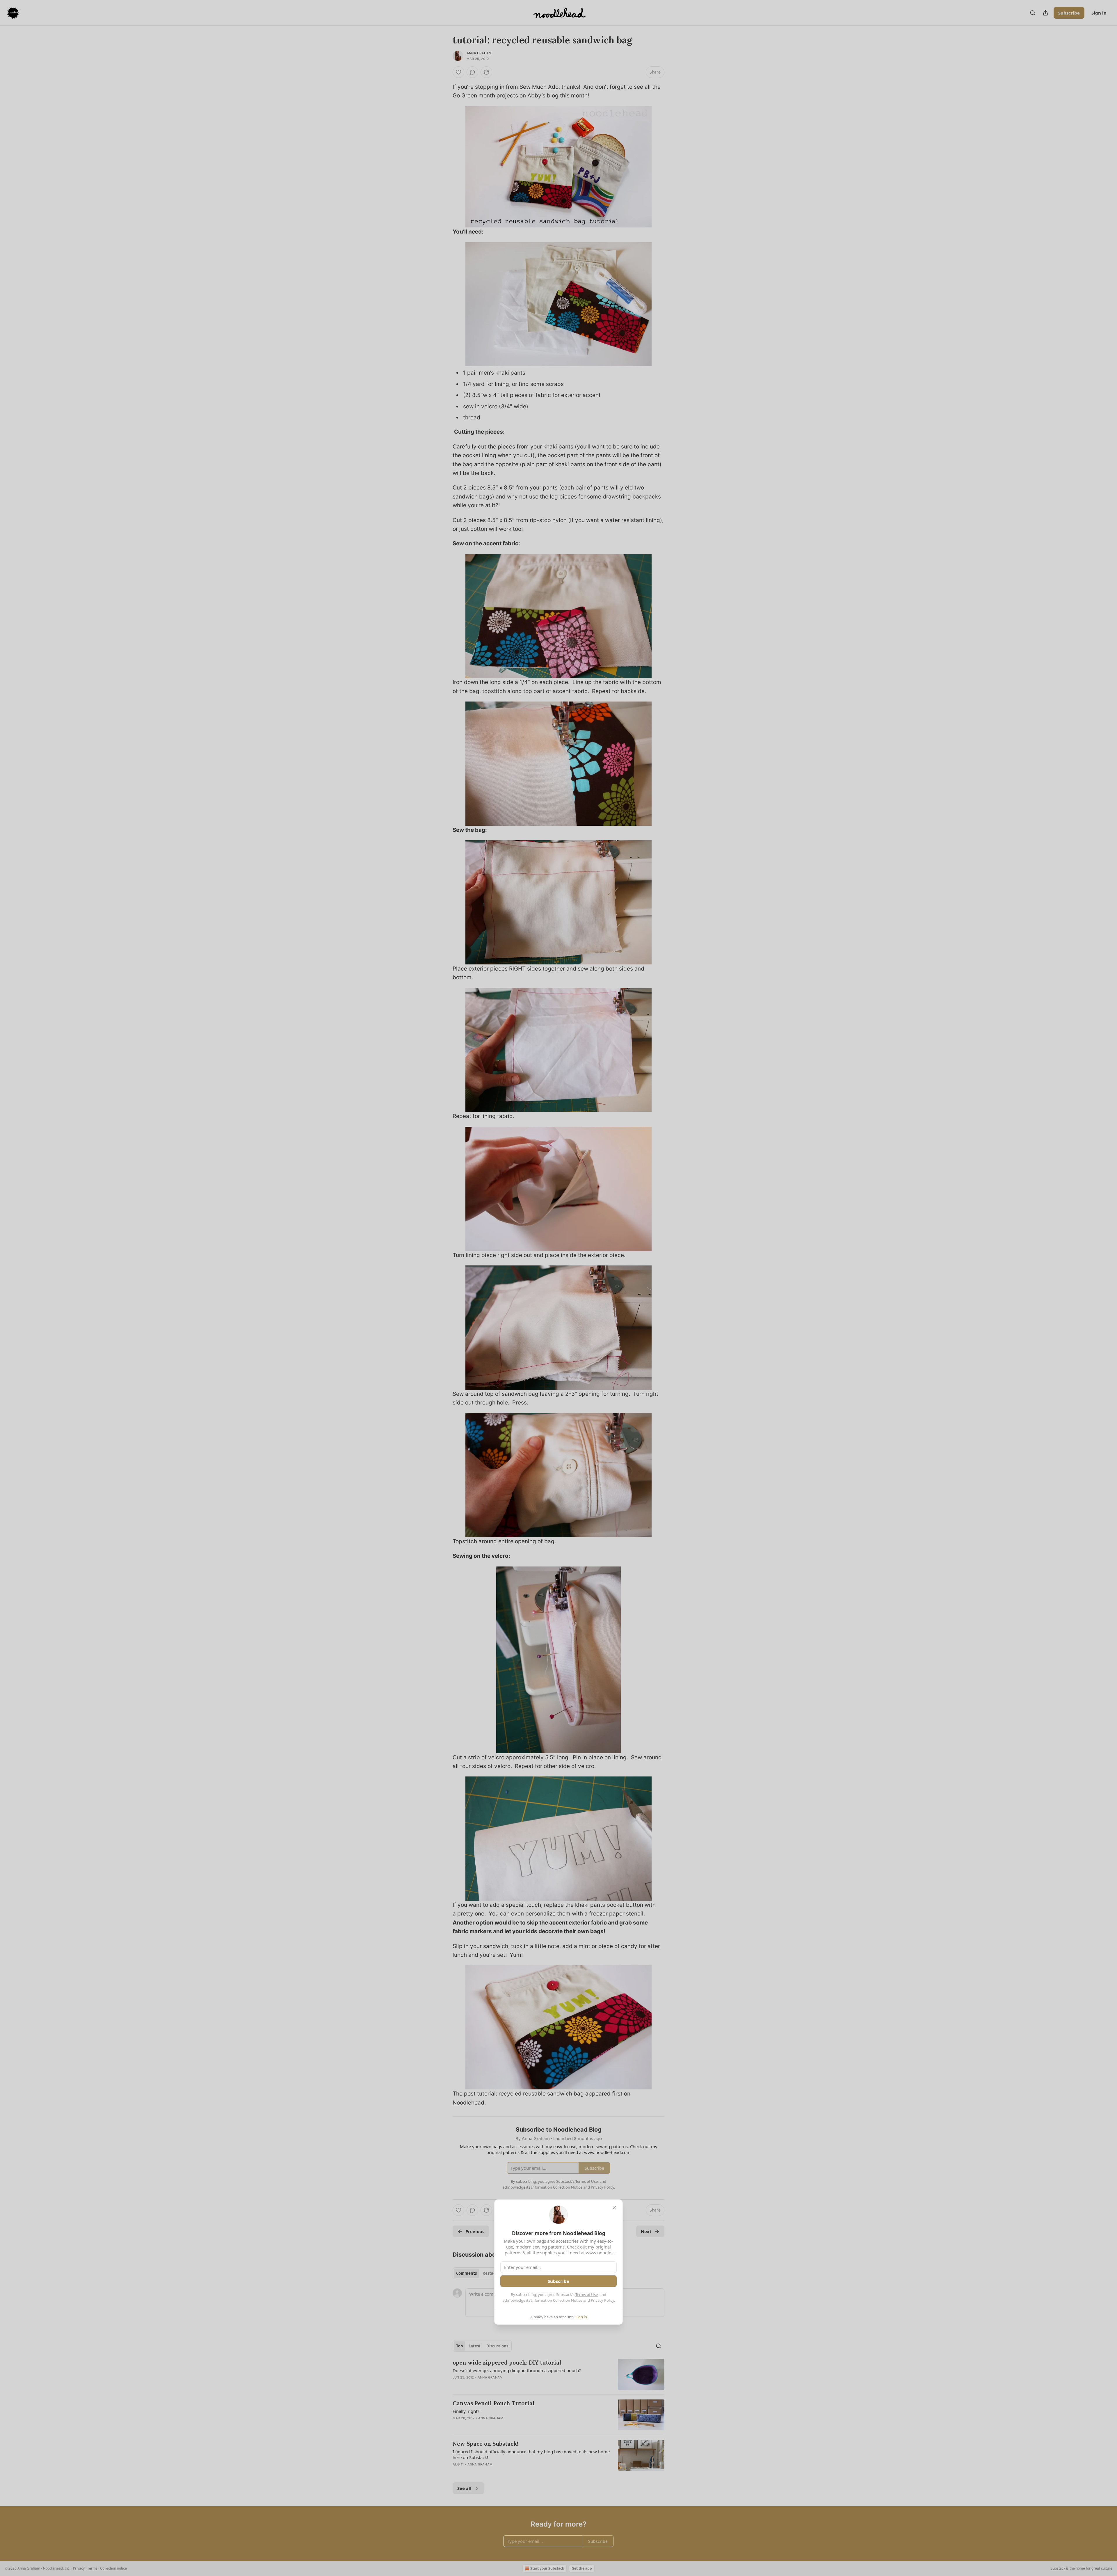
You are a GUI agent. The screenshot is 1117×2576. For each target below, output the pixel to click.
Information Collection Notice (557, 2300)
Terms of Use (587, 2294)
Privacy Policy (602, 2300)
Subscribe (558, 2281)
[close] (614, 2208)
